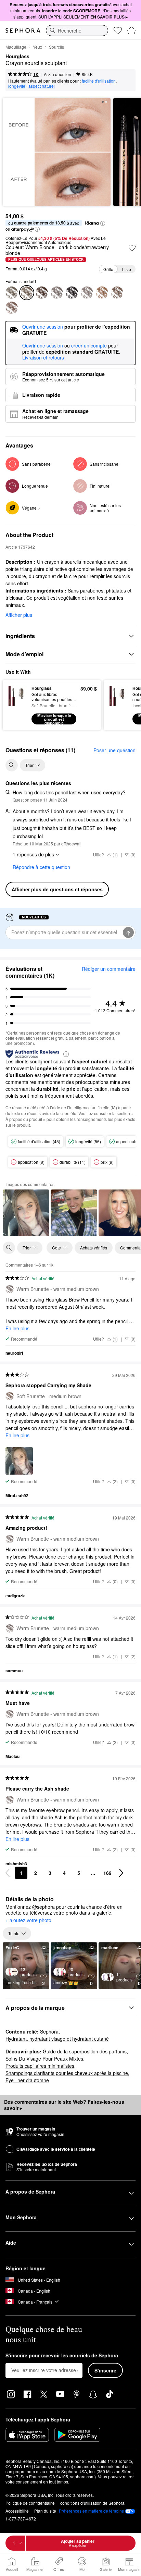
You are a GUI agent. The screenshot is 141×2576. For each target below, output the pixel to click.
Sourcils (56, 47)
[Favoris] (118, 30)
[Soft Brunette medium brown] (117, 293)
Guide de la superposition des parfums (85, 2051)
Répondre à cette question (41, 867)
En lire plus (17, 1328)
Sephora (49, 2031)
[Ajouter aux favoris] (132, 248)
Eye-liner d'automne (27, 2080)
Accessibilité (17, 2511)
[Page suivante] (121, 1873)
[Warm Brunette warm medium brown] (57, 293)
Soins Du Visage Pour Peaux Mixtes (44, 2059)
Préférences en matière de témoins (91, 2511)
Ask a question (57, 74)
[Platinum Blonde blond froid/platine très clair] (12, 293)
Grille (108, 269)
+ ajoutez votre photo (28, 1920)
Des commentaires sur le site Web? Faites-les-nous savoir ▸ (64, 2105)
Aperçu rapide (15, 705)
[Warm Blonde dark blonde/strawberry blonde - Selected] (27, 293)
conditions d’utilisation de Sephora (92, 2503)
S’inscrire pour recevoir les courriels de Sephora (62, 2356)
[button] (103, 223)
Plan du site (45, 2511)
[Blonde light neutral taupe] (102, 293)
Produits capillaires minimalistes (40, 2066)
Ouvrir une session (43, 346)
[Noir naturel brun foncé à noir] (72, 293)
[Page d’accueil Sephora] (23, 30)
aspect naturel (42, 86)
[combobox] (77, 30)
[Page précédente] (8, 1873)
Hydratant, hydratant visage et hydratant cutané (57, 2039)
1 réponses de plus (33, 854)
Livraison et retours (43, 357)
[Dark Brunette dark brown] (12, 308)
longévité (17, 86)
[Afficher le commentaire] (26, 1213)
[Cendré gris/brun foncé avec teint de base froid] (87, 293)
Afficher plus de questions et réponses (57, 889)
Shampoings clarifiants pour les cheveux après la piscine (67, 2073)
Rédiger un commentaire (109, 969)
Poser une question (114, 750)
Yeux (37, 47)
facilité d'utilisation (99, 81)
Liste (127, 269)
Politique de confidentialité (30, 2503)
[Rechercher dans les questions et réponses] (12, 765)
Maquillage (16, 47)
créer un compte (89, 346)
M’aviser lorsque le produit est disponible (54, 719)
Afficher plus (19, 615)
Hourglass (17, 57)
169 (107, 1873)
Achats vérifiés (94, 1248)
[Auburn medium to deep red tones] (42, 293)
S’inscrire (105, 2370)
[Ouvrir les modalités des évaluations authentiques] (66, 1054)
